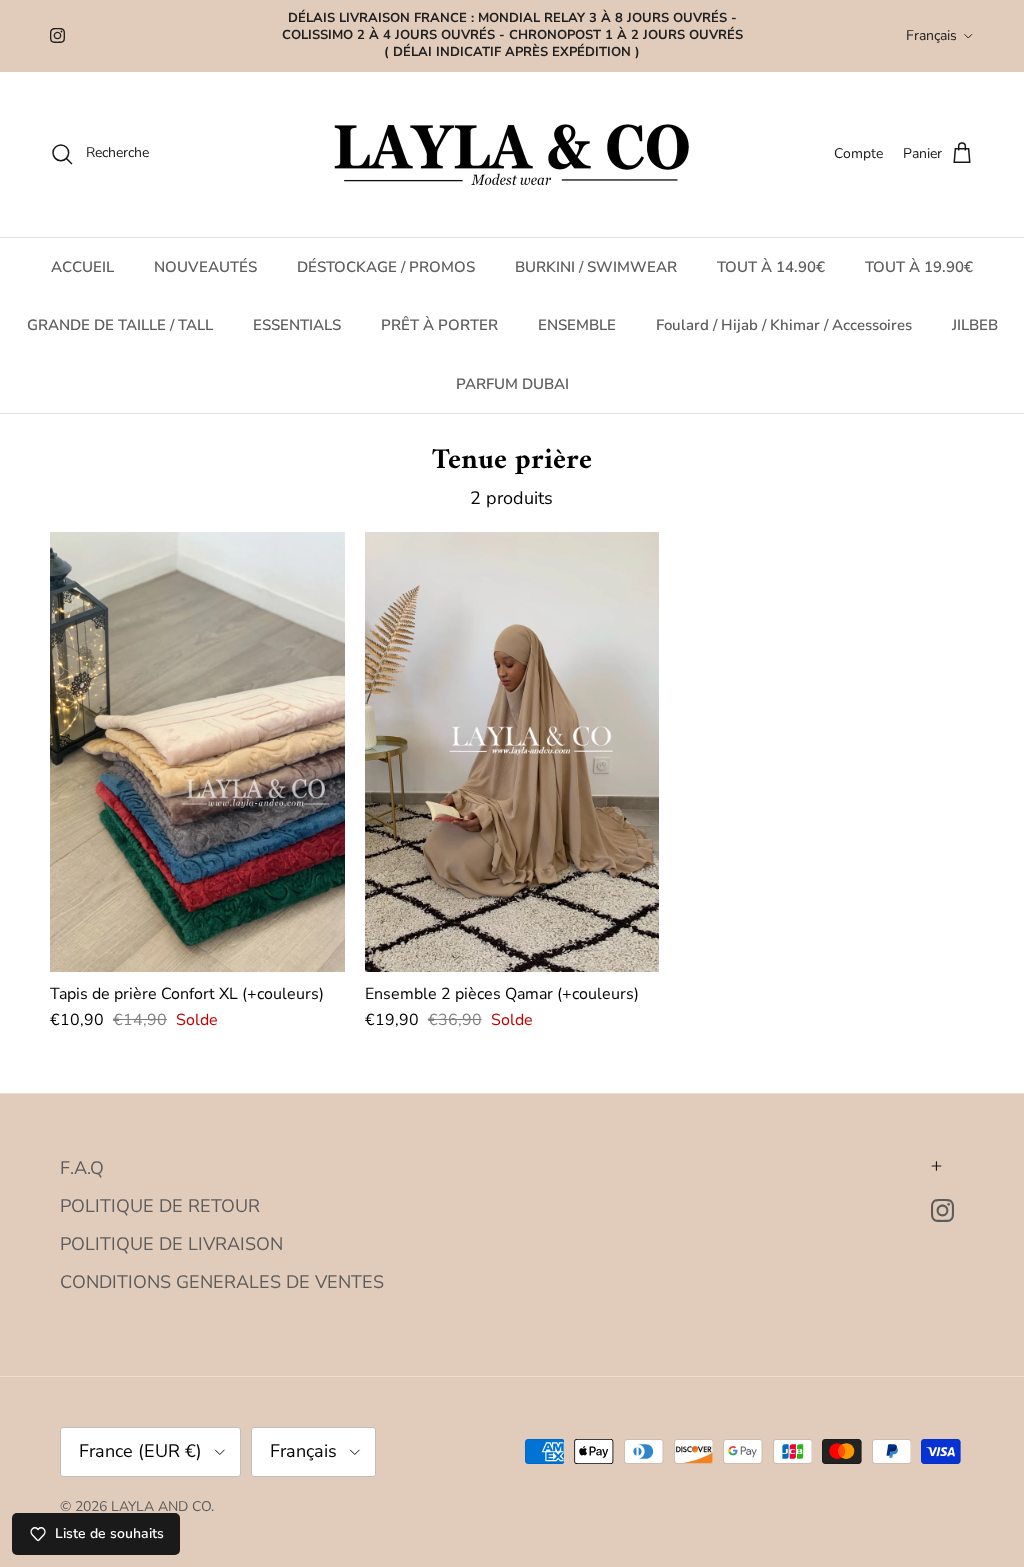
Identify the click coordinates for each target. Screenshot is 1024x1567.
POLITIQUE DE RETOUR (160, 1206)
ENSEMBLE (577, 325)
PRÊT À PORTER (439, 325)
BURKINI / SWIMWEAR (596, 267)
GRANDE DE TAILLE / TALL (120, 325)
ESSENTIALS (297, 325)
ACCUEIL (82, 267)
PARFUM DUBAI (512, 384)
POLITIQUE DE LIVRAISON (171, 1244)
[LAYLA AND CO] (512, 154)
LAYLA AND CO (161, 1506)
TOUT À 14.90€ (771, 267)
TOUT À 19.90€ (919, 267)
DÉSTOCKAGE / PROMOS (386, 267)
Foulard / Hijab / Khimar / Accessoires (784, 325)
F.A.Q (82, 1168)
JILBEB (975, 325)
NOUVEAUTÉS (205, 267)
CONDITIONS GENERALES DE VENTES (222, 1282)
